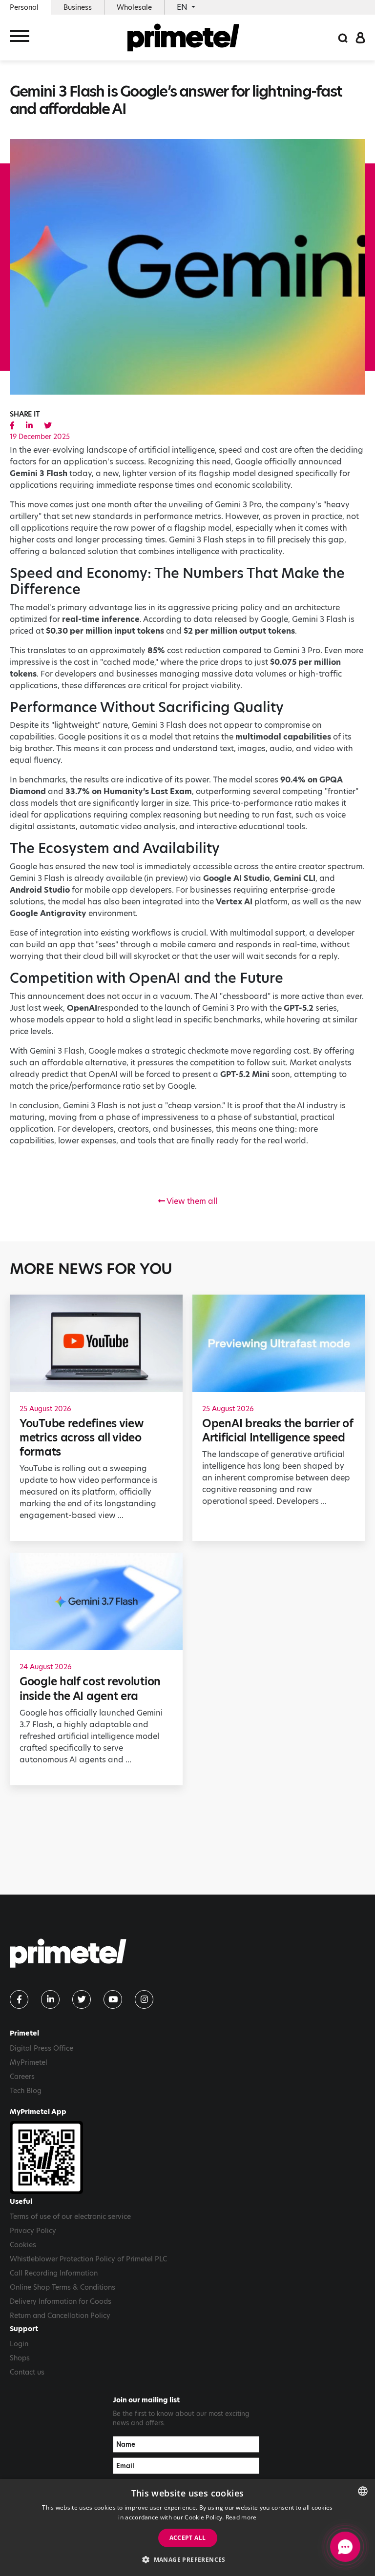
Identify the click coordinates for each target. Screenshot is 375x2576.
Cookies (23, 2245)
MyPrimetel (29, 2062)
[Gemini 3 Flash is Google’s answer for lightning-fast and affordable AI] (12, 426)
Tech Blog (26, 2091)
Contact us (27, 2372)
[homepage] (184, 38)
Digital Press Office (42, 2048)
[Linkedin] (50, 1999)
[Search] (343, 37)
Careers (22, 2077)
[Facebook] (19, 1999)
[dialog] (187, 2527)
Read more (241, 2517)
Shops (20, 2358)
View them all (191, 1201)
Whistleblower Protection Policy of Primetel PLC (88, 2259)
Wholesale (134, 7)
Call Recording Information (54, 2273)
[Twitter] (82, 1999)
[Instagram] (144, 1999)
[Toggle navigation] (20, 38)
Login (19, 2344)
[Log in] (360, 37)
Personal (24, 7)
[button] (187, 2559)
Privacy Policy (33, 2231)
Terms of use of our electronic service (70, 2217)
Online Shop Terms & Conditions (62, 2287)
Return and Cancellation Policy (60, 2316)
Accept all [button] (188, 2538)
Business (78, 7)
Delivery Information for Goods (61, 2301)
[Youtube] (113, 1999)
